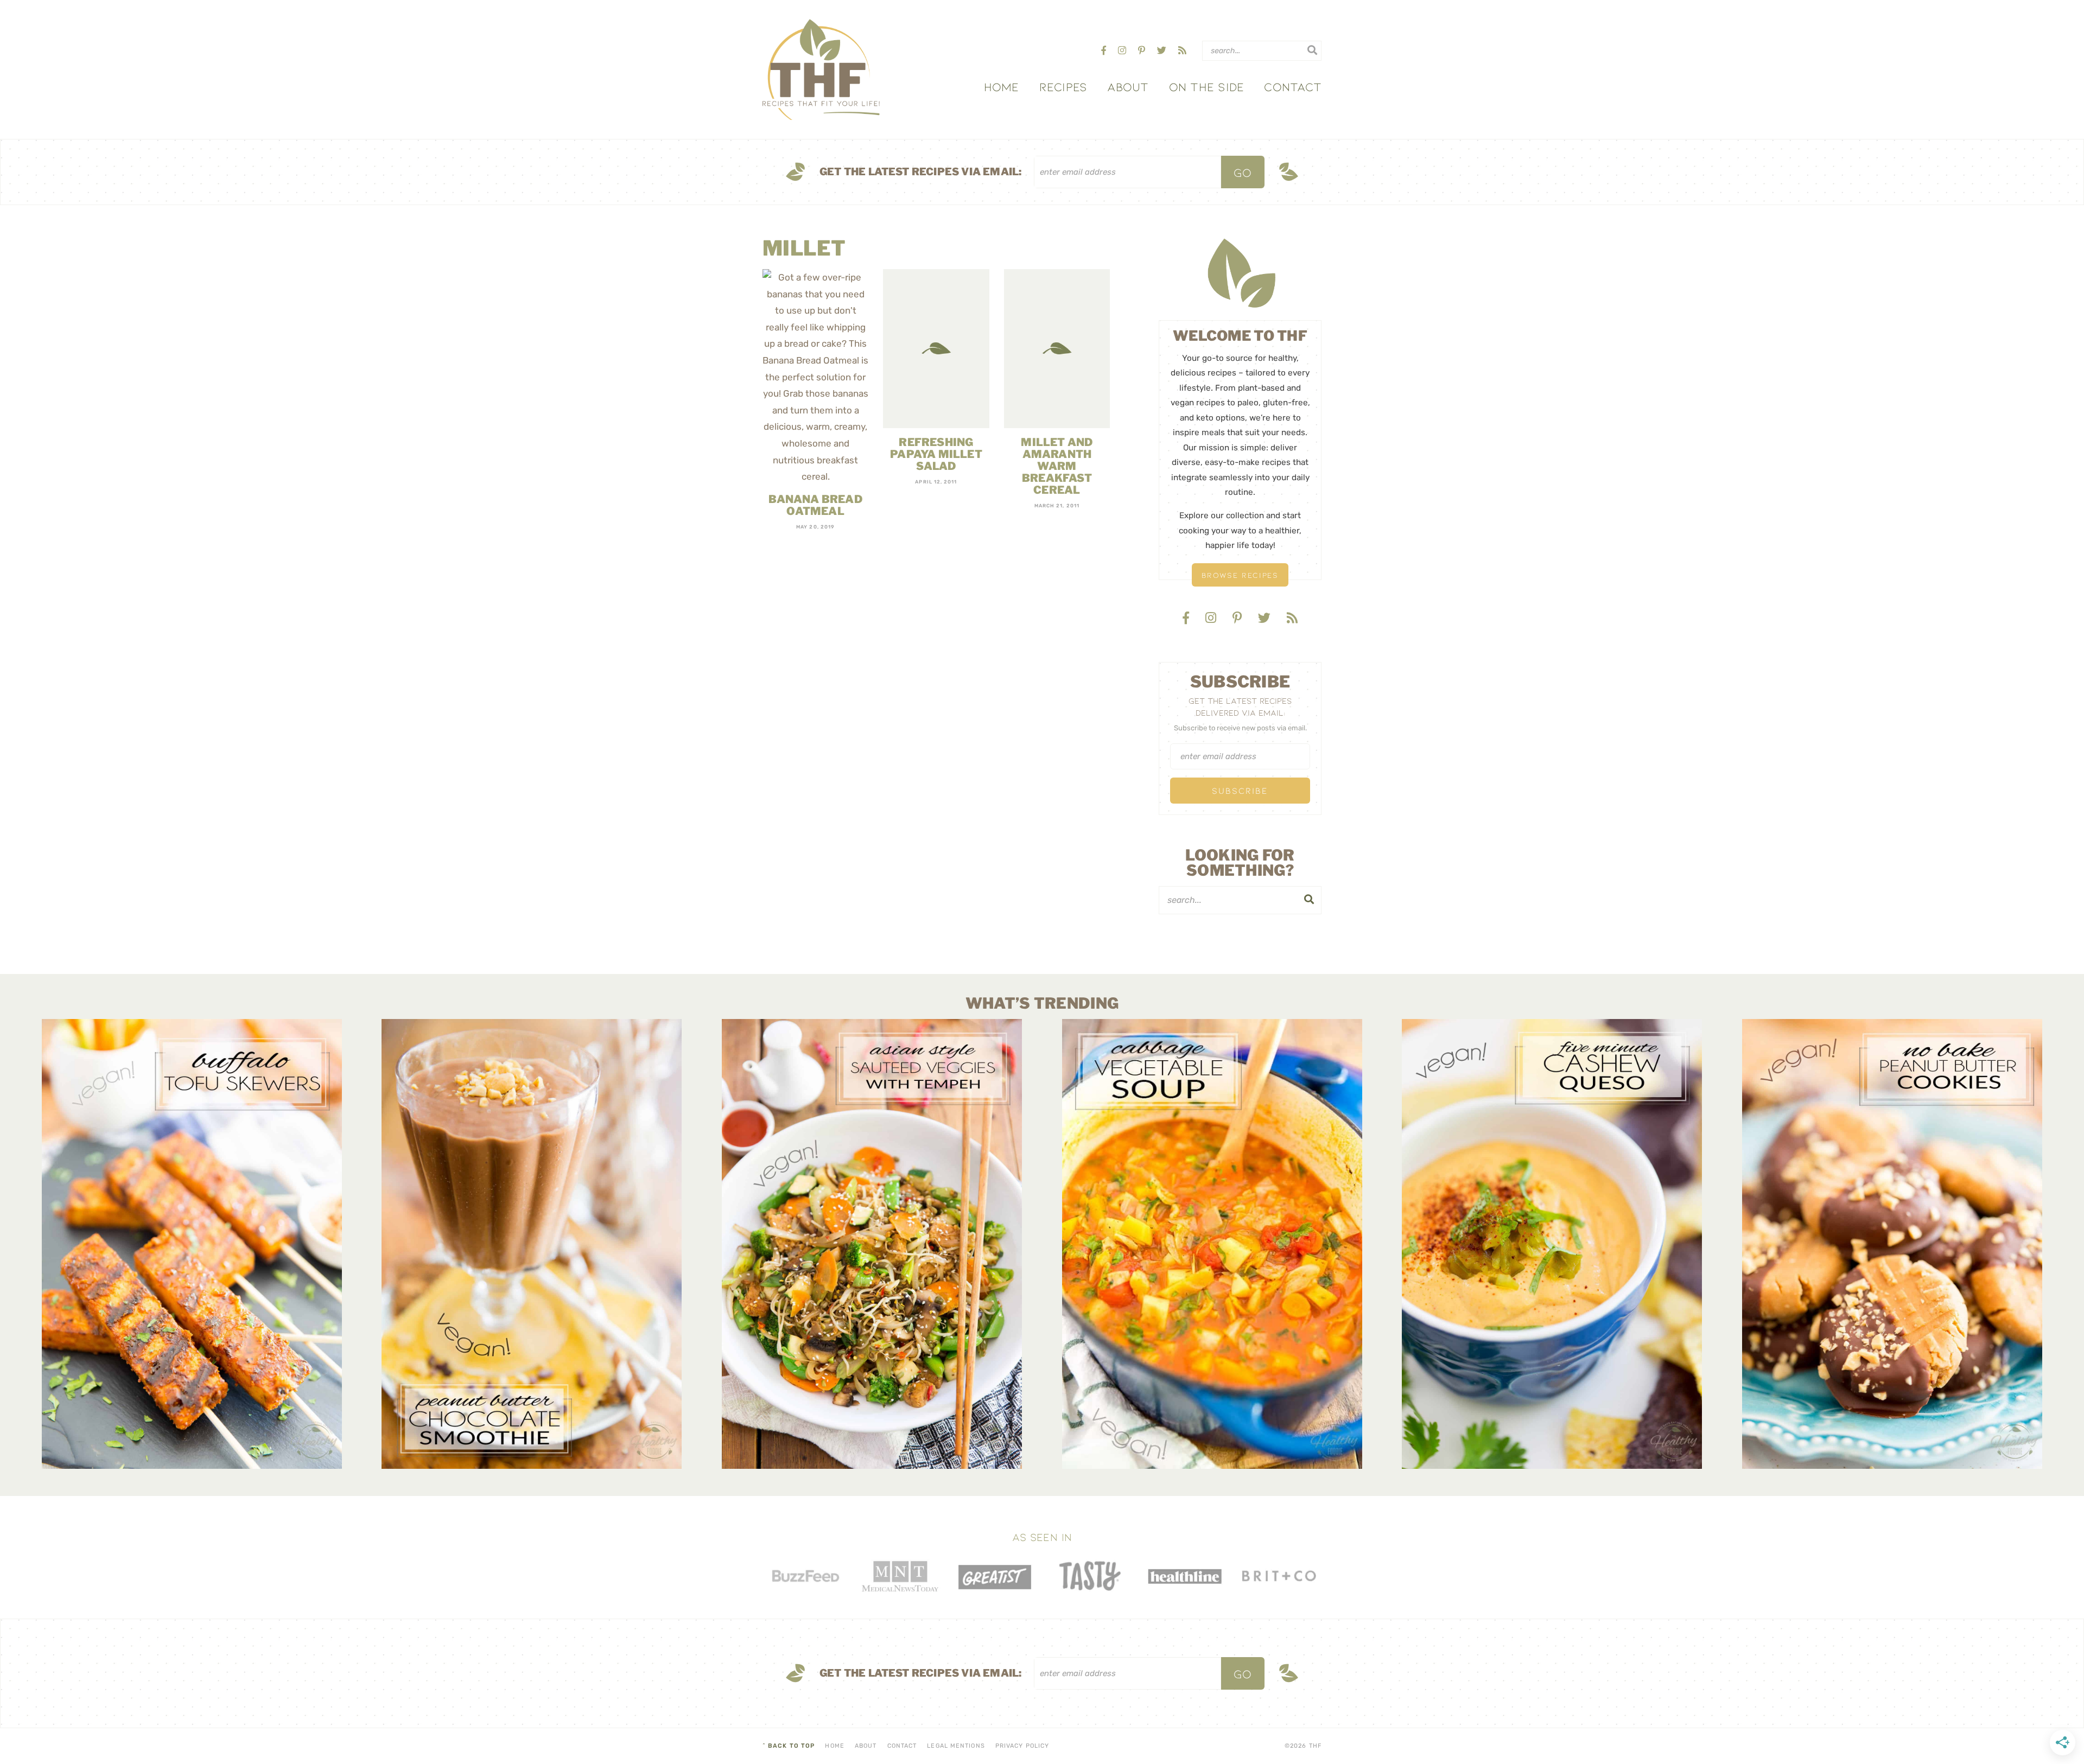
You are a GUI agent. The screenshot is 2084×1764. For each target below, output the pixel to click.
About (1128, 86)
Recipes (1063, 86)
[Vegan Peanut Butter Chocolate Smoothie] (532, 1244)
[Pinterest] (1143, 50)
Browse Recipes (1240, 575)
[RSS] (1182, 50)
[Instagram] (1123, 50)
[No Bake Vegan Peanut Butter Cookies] (1892, 1244)
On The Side (1206, 86)
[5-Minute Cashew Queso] (1552, 1244)
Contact (1293, 86)
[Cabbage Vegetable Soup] (1212, 1244)
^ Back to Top (789, 1746)
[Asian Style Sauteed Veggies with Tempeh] (872, 1244)
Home (1002, 86)
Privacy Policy (1022, 1746)
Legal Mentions (956, 1746)
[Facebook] (1105, 50)
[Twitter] (1163, 50)
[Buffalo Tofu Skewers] (192, 1244)
